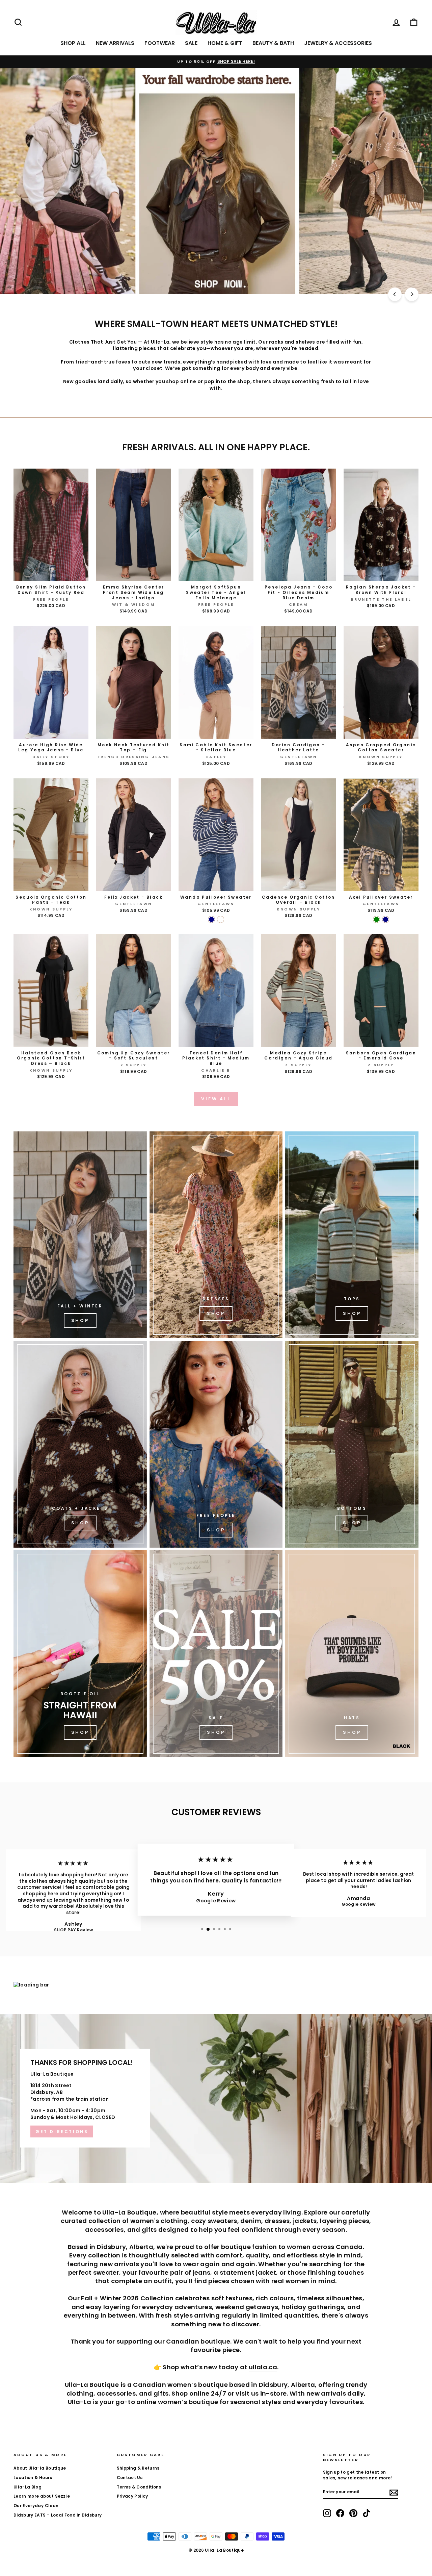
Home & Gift (225, 43)
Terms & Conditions (139, 2487)
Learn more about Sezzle (42, 2496)
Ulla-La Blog (28, 2487)
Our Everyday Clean (36, 2506)
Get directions (62, 2132)
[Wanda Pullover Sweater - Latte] (221, 919)
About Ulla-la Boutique (40, 2468)
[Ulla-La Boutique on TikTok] (367, 2513)
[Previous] (395, 294)
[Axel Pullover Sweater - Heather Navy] (386, 919)
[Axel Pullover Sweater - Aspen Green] (376, 919)
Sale (191, 43)
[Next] (412, 294)
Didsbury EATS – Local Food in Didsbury (58, 2515)
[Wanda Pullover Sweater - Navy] (211, 919)
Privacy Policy (132, 2496)
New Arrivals (115, 43)
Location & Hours (33, 2478)
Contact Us (130, 2478)
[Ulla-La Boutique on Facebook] (340, 2513)
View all (216, 1099)
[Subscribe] (394, 2493)
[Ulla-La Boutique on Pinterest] (353, 2513)
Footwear (160, 43)
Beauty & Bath (273, 43)
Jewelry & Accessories (338, 43)
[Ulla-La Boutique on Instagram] (327, 2513)
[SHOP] (216, 1235)
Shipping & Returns (138, 2468)
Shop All (73, 43)
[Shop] (80, 1235)
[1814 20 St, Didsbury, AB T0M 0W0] (216, 2098)
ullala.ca (263, 2367)
